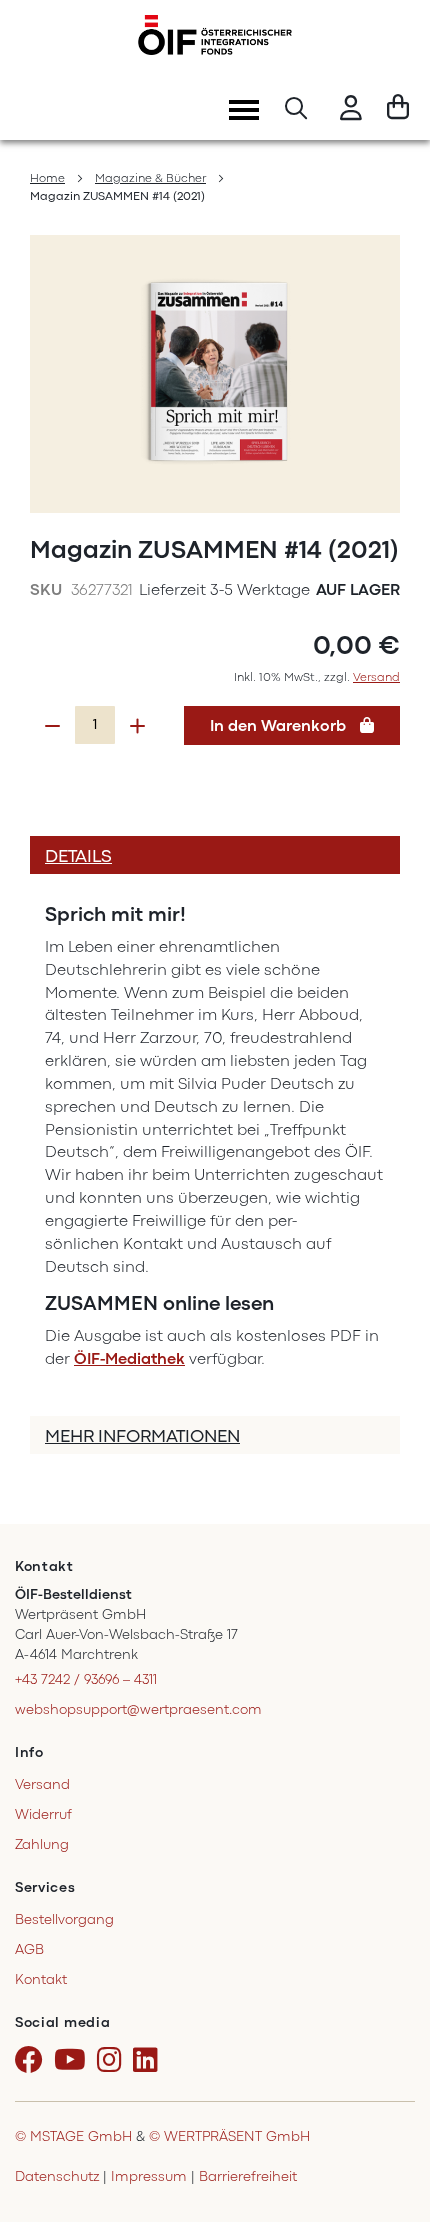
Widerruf (43, 1814)
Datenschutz (57, 2176)
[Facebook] (32, 2061)
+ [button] (137, 726)
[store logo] (215, 35)
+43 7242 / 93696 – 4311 (86, 1679)
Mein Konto (351, 110)
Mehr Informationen (142, 1436)
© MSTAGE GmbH (73, 2136)
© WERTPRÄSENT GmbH (229, 2136)
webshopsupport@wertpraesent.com (138, 1709)
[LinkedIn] (149, 2061)
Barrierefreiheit (248, 2176)
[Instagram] (113, 2061)
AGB (29, 1949)
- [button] (52, 726)
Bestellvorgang (64, 1919)
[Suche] (296, 110)
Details (78, 856)
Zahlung (42, 1844)
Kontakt (41, 1979)
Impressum (149, 2176)
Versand (376, 677)
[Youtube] (73, 2061)
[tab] (215, 855)
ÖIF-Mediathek (129, 1359)
